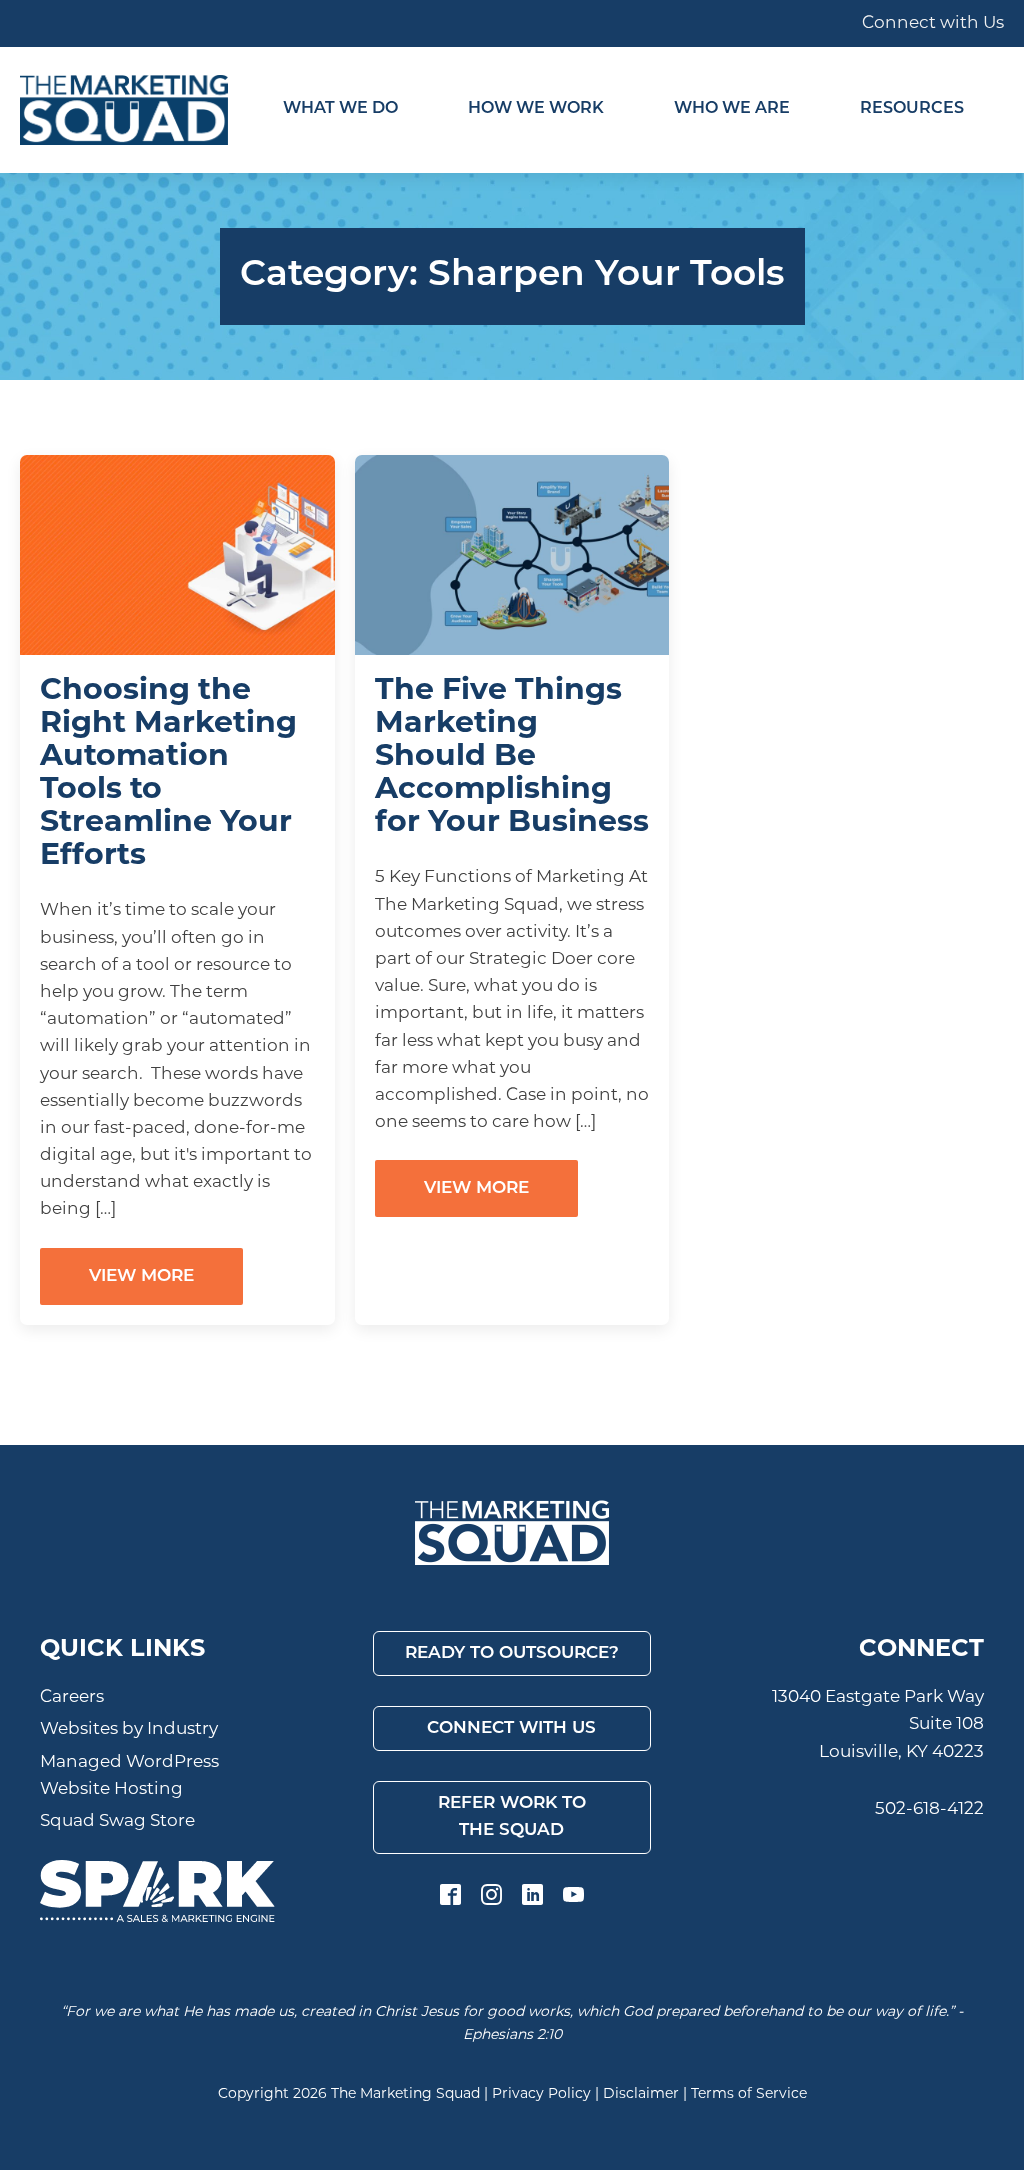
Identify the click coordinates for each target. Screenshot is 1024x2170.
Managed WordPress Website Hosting (129, 1776)
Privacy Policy (541, 2094)
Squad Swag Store (117, 1821)
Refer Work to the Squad (512, 1817)
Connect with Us (933, 23)
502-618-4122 (929, 1809)
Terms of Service (749, 2094)
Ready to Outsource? (512, 1653)
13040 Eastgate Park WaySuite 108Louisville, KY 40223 (878, 1724)
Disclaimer (641, 2094)
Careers (72, 1697)
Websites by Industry (129, 1729)
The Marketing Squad (405, 2094)
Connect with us (511, 1728)
